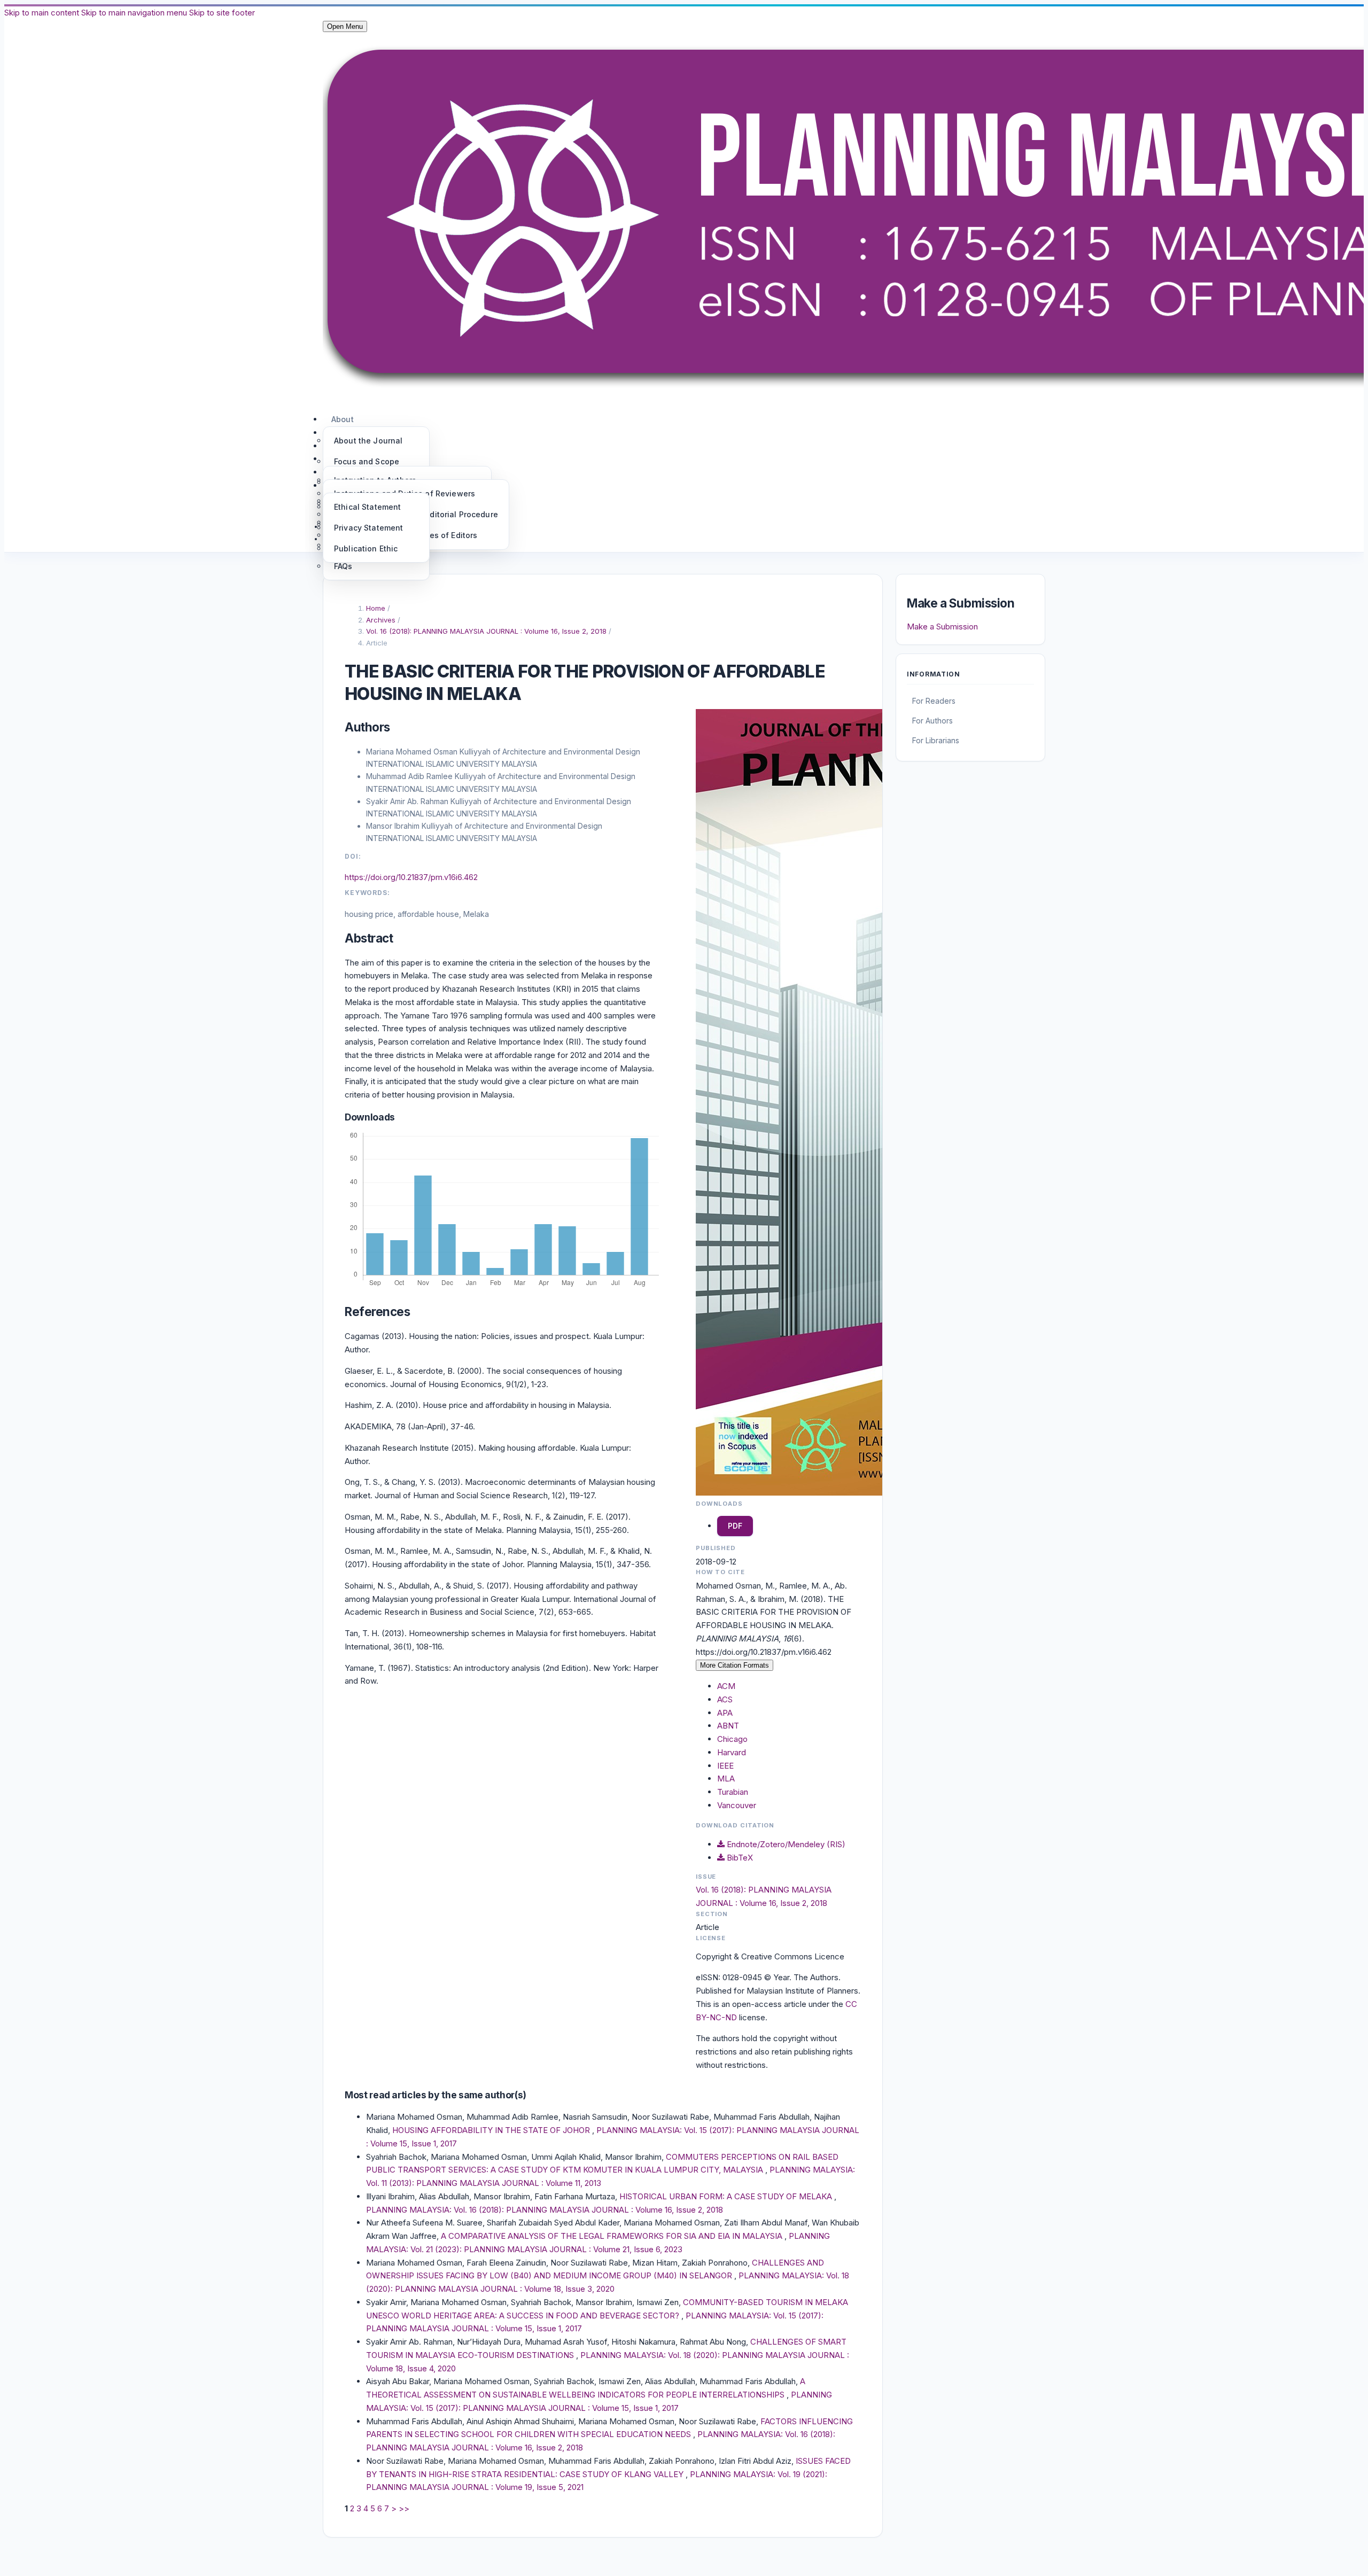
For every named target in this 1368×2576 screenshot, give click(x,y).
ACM (726, 1686)
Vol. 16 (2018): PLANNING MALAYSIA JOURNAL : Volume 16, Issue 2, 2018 (487, 631)
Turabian (733, 1792)
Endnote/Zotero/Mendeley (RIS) (785, 1844)
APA (725, 1713)
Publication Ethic (366, 548)
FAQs (343, 566)
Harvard (732, 1752)
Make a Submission (942, 627)
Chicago (732, 1739)
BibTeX (739, 1858)
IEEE (725, 1766)
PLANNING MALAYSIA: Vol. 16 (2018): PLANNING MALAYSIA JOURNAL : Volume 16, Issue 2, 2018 (545, 2210)
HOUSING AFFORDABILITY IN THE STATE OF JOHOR (492, 2130)
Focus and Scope (367, 461)
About (343, 419)
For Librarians (936, 740)
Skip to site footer (222, 13)
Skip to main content (42, 13)
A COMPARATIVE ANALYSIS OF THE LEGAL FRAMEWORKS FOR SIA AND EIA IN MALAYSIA (613, 2236)
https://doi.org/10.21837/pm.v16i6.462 (411, 877)
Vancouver (737, 1805)
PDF (735, 1526)
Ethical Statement (367, 507)
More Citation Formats (734, 1665)
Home (377, 608)
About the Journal (368, 441)
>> (404, 2508)
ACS (725, 1699)
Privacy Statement (368, 528)
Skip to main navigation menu (134, 13)
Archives (382, 620)
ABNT (728, 1726)
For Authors (932, 721)
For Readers (934, 701)
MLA (726, 1779)
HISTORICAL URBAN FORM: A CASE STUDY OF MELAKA (727, 2196)
